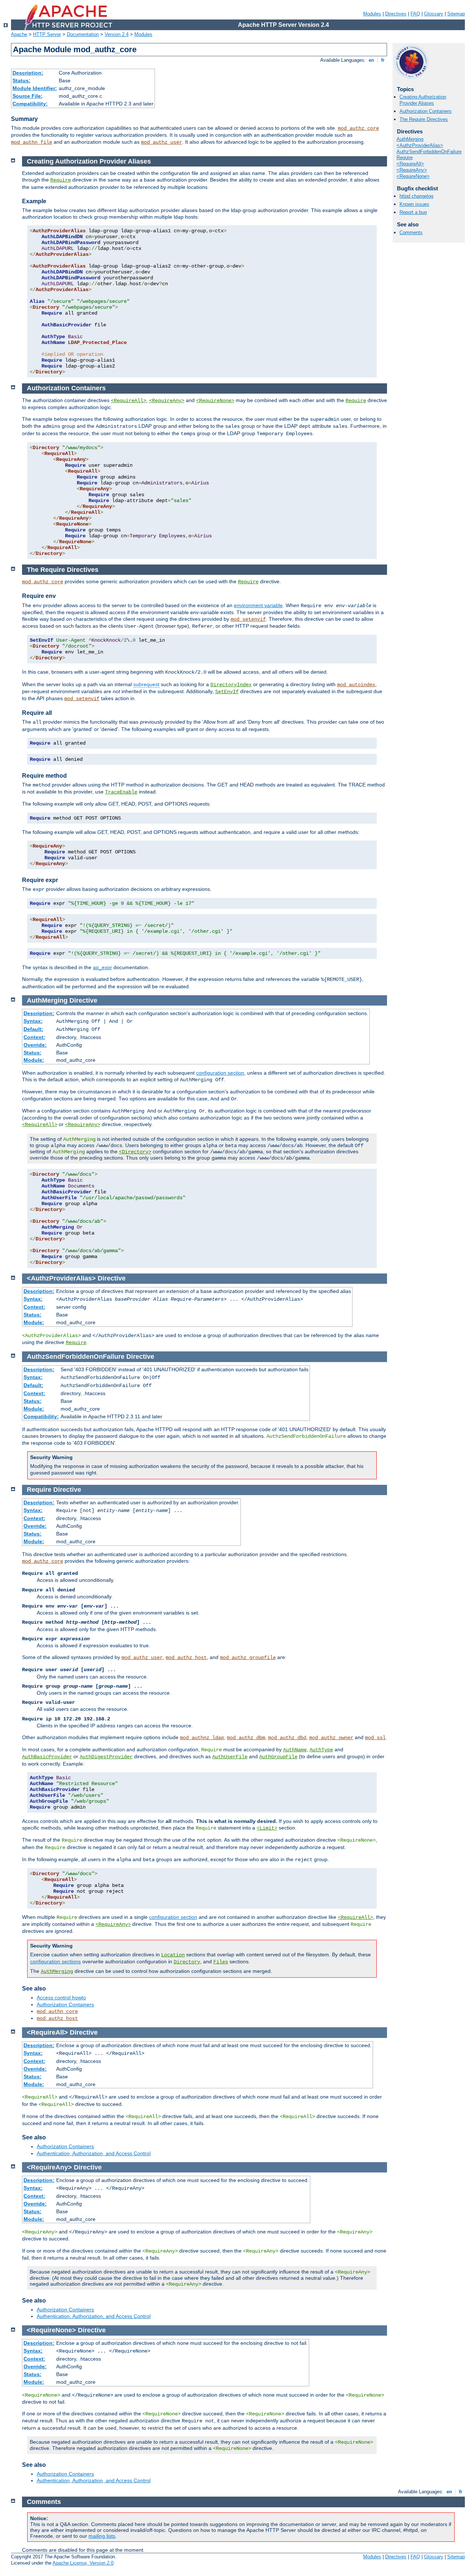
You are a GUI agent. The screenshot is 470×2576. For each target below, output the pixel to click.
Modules (372, 14)
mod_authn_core (57, 2011)
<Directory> (135, 1152)
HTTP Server (47, 34)
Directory (187, 1962)
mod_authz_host (186, 1658)
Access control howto (61, 1998)
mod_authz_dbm (246, 1738)
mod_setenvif (248, 619)
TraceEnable (121, 792)
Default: (33, 1029)
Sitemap (456, 14)
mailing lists (102, 2536)
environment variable (258, 605)
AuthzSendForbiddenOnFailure (429, 152)
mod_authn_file (32, 142)
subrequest (146, 684)
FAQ (415, 14)
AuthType (321, 1750)
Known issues (414, 204)
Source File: (28, 96)
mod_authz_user (162, 142)
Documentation (83, 34)
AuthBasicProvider (47, 1757)
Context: (34, 1037)
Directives (396, 14)
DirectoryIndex (231, 685)
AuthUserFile (230, 1757)
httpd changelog (416, 196)
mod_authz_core (358, 128)
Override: (35, 1045)
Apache (19, 34)
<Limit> (267, 1828)
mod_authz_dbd (287, 1738)
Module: (34, 1060)
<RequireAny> (412, 170)
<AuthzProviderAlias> (420, 145)
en (371, 60)
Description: (28, 73)
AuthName (295, 1750)
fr (383, 60)
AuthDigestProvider (106, 1757)
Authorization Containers (426, 111)
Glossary (434, 14)
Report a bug (413, 212)
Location (173, 1955)
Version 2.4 (117, 34)
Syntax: (33, 1021)
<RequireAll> (410, 164)
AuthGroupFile (278, 1757)
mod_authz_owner (331, 1738)
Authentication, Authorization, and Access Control (94, 2153)
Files (221, 1962)
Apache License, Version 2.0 (83, 2563)
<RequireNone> (413, 176)
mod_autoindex (356, 685)
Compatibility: (30, 104)
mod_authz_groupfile (248, 1658)
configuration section (220, 1073)
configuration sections (55, 1961)
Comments (411, 232)
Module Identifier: (35, 88)
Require (405, 157)
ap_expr (102, 967)
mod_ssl (375, 1738)
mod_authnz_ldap (202, 1738)
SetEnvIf (227, 692)
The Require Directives (424, 119)
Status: (21, 80)
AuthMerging (410, 139)
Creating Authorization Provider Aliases (423, 100)
